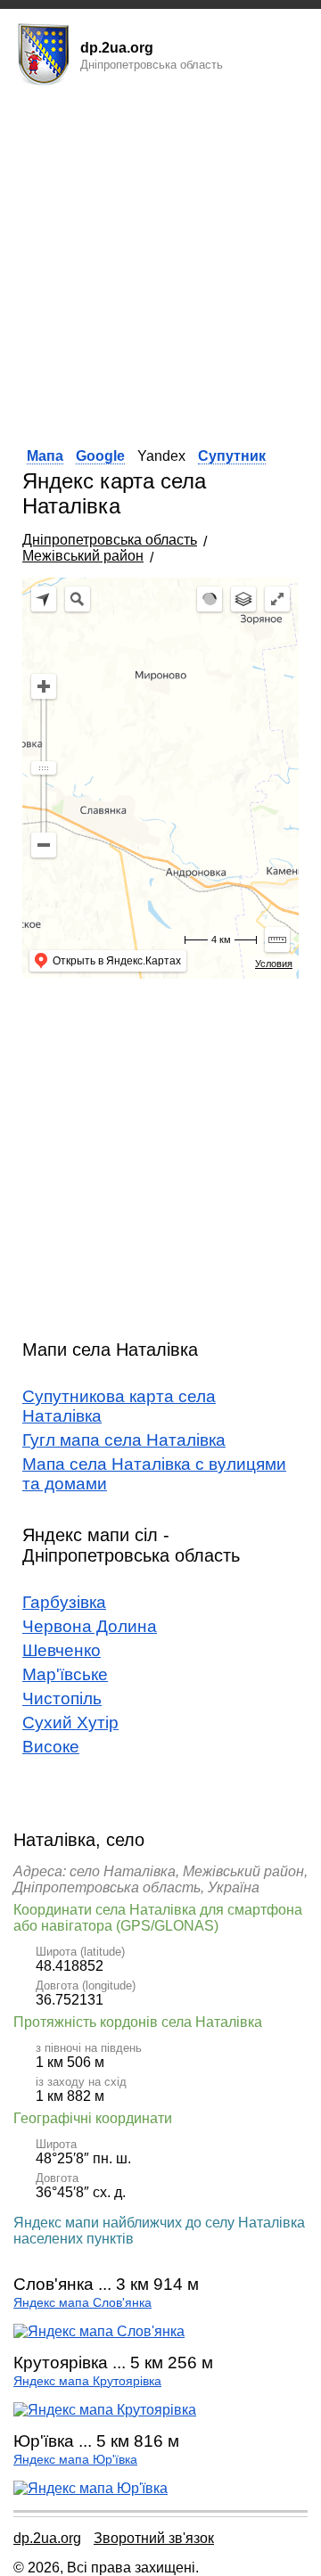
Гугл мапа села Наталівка (124, 1440)
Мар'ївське (65, 1674)
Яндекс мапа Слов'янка (82, 2303)
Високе (51, 1747)
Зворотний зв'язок (154, 2538)
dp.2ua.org (47, 2538)
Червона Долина (90, 1626)
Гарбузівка (64, 1602)
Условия (274, 964)
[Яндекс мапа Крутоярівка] (105, 2410)
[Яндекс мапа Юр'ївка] (91, 2488)
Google (100, 456)
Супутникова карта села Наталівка (119, 1406)
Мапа (45, 456)
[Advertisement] (160, 261)
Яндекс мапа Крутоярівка (87, 2381)
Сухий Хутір (70, 1723)
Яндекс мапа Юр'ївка (75, 2460)
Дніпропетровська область (110, 540)
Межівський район (83, 556)
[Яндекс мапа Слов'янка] (99, 2331)
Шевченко (62, 1650)
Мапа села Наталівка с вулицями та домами (154, 1474)
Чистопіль (62, 1698)
